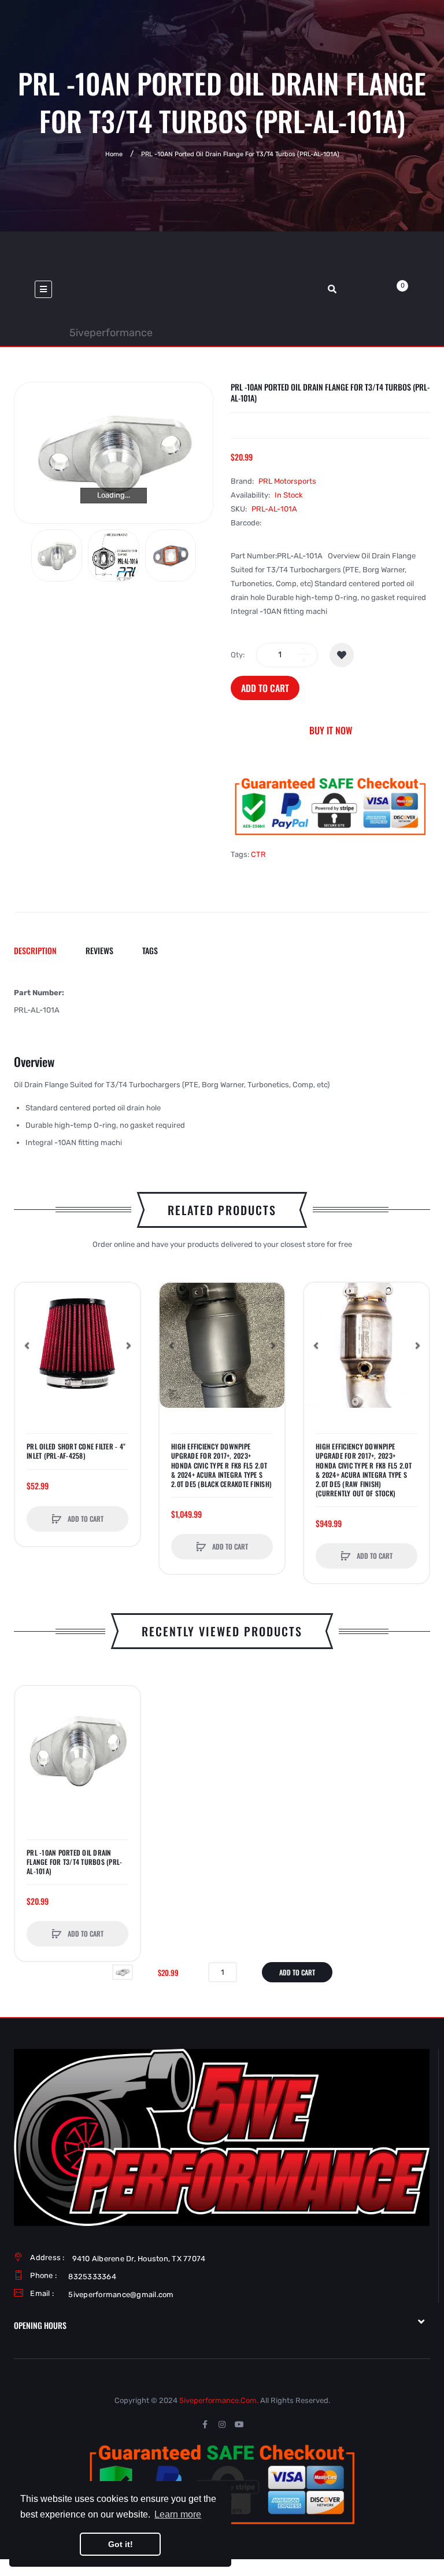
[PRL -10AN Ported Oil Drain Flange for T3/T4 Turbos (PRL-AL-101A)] (57, 555)
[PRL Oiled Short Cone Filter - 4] (77, 1345)
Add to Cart (265, 688)
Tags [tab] (150, 950)
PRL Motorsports (287, 481)
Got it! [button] (121, 2544)
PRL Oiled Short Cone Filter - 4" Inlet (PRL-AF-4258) (76, 1451)
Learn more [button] (178, 2514)
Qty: (238, 655)
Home (114, 154)
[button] (128, 1345)
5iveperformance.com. (219, 2400)
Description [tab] (35, 950)
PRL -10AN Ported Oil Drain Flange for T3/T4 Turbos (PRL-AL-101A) (74, 1862)
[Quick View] (29, 1341)
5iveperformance (111, 333)
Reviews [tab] (99, 950)
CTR (258, 854)
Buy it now (331, 730)
